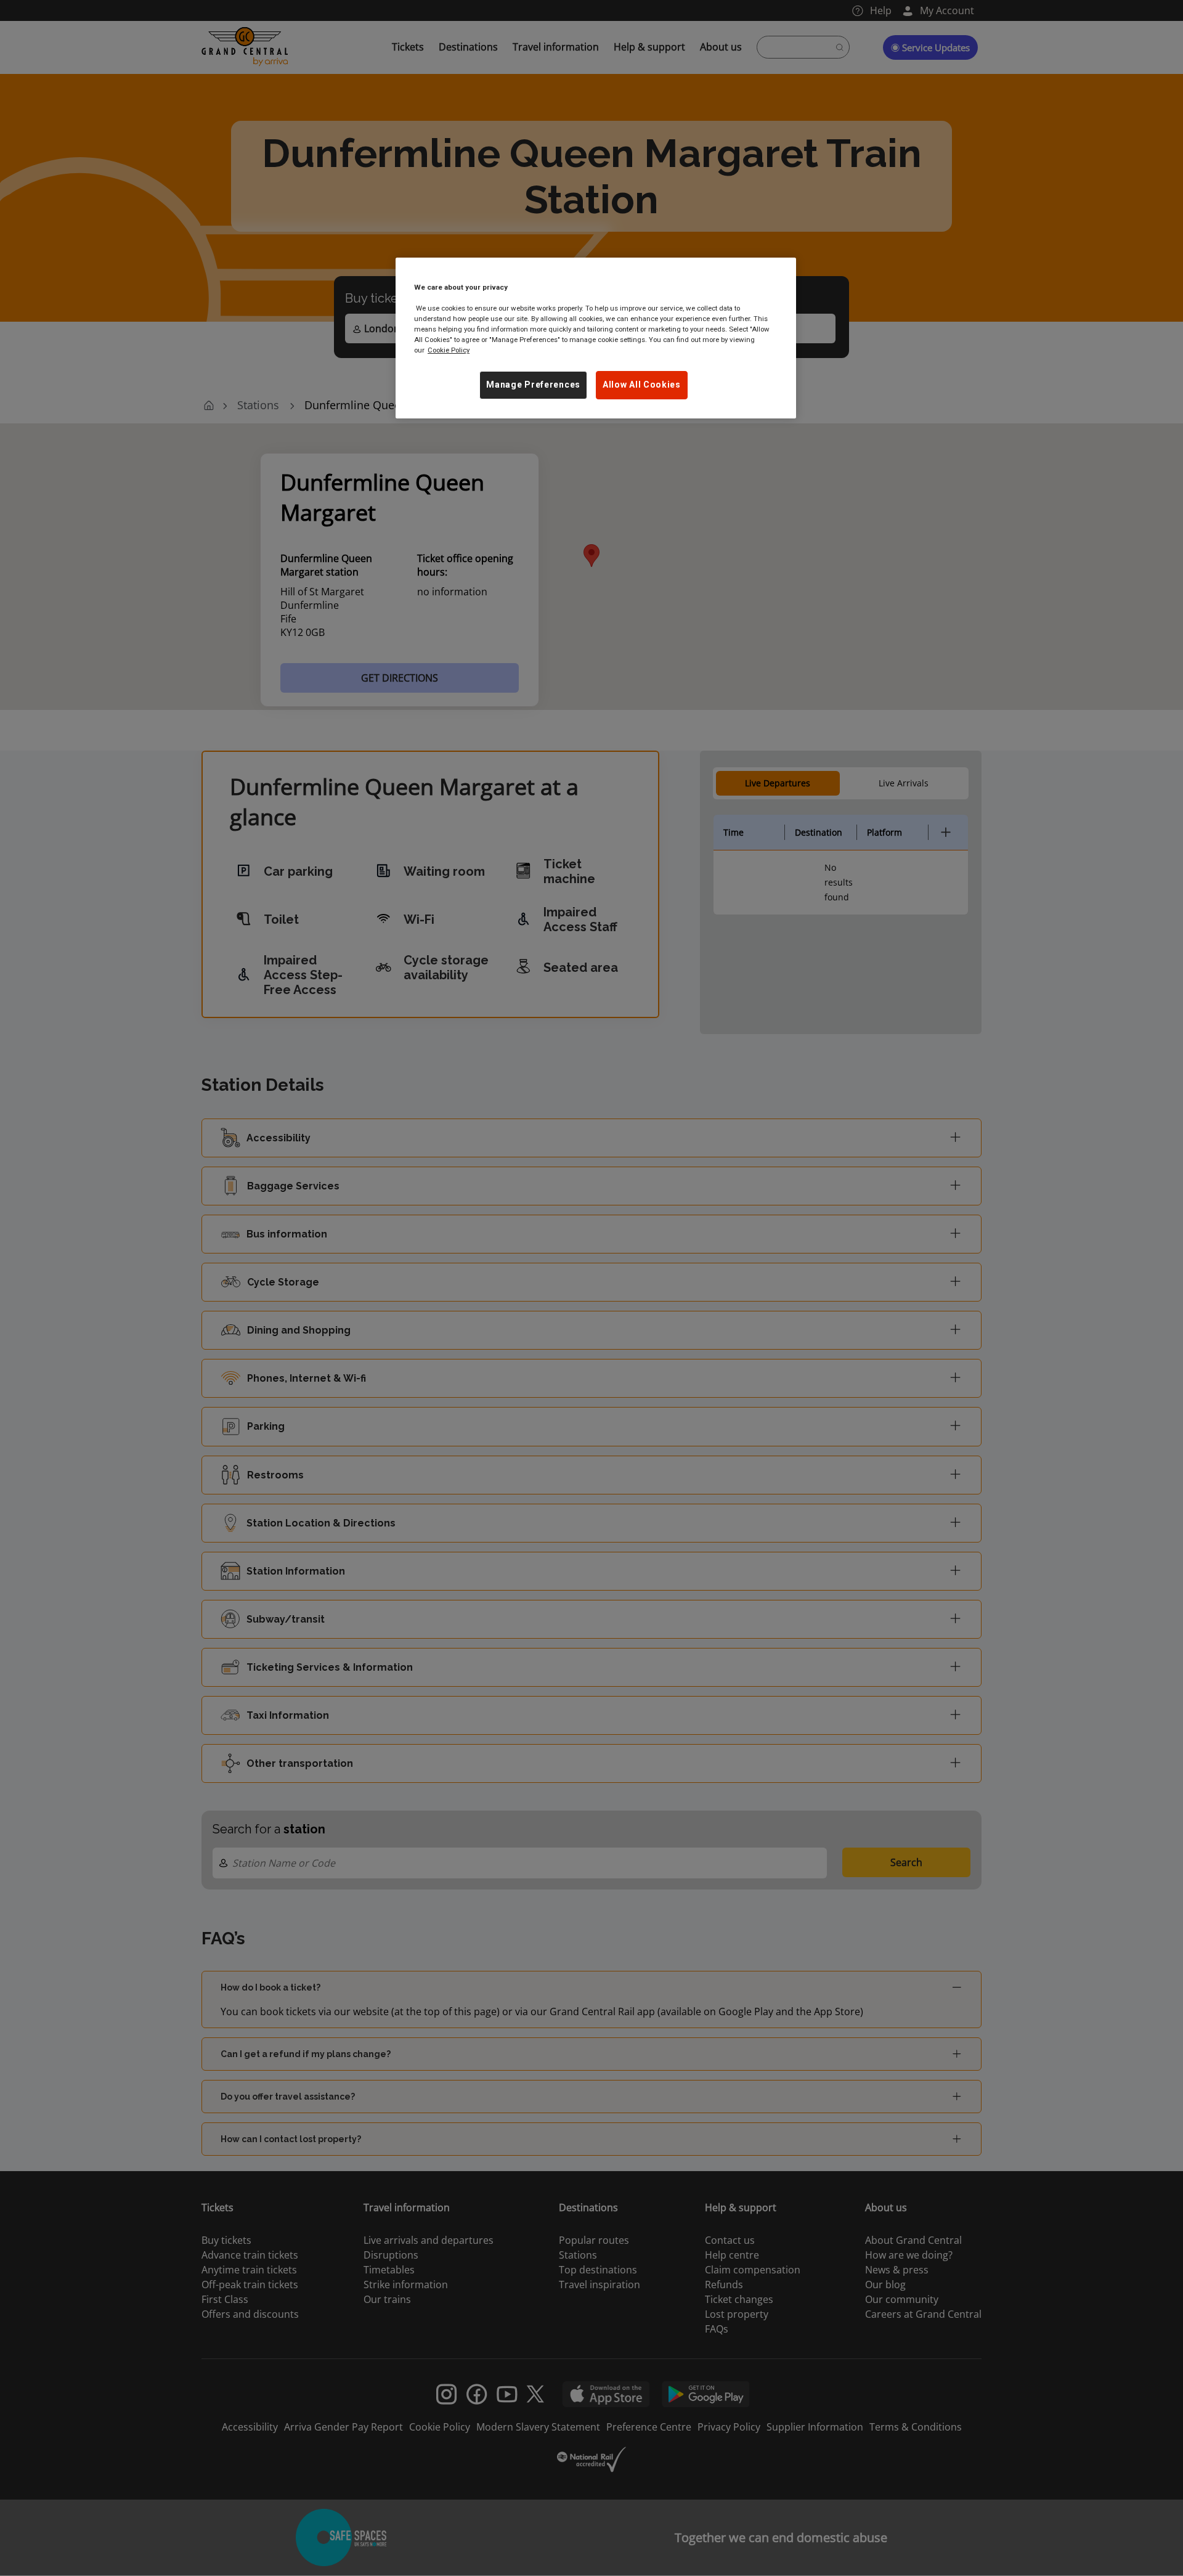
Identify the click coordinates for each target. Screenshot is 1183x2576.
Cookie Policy (449, 350)
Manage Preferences (533, 385)
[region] (596, 338)
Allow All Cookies (642, 385)
